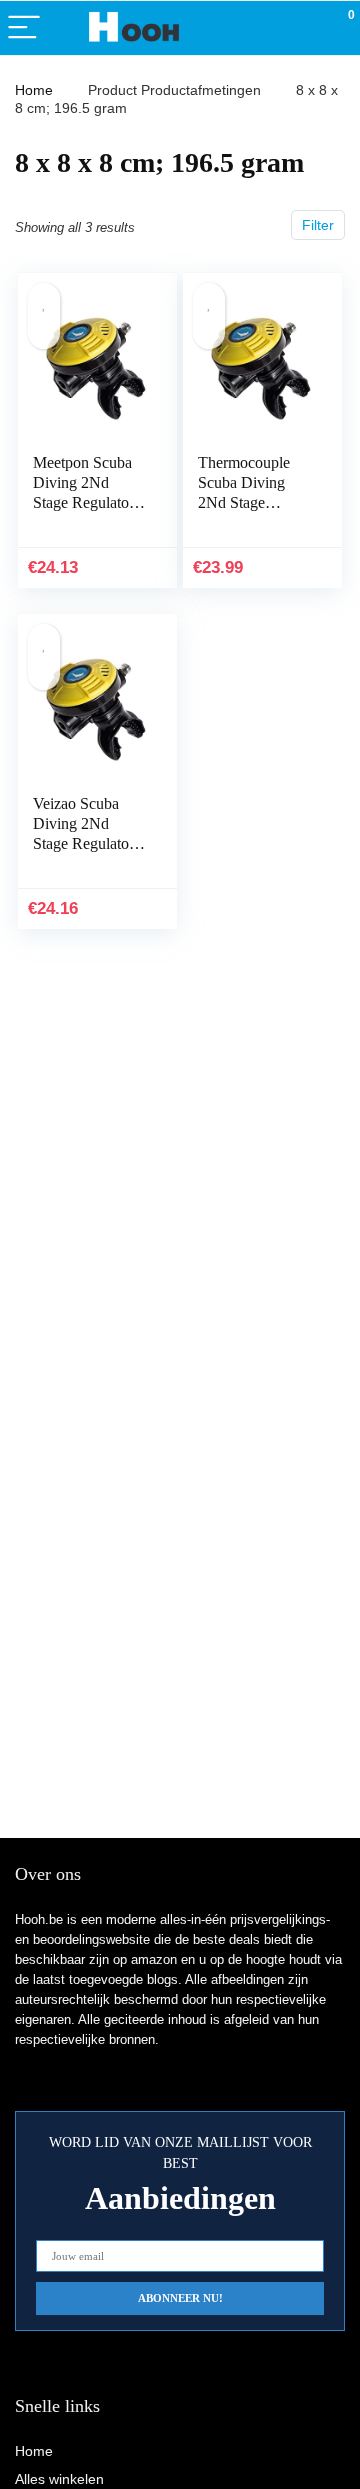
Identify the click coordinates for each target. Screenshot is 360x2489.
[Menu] (24, 28)
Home (34, 90)
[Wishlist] (297, 28)
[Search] (255, 28)
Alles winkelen (59, 2479)
